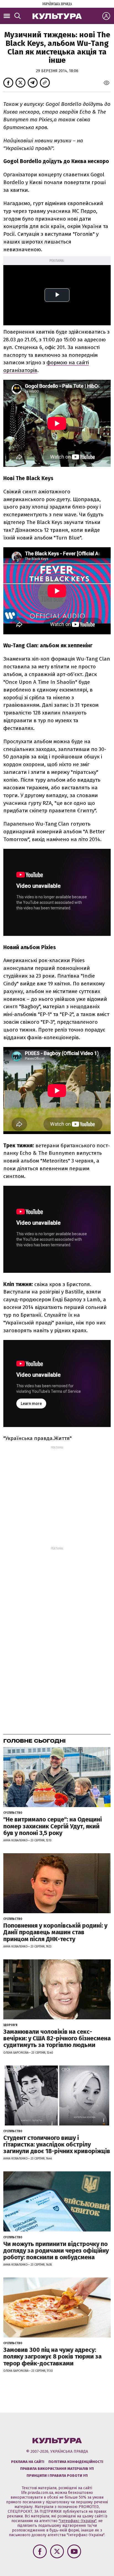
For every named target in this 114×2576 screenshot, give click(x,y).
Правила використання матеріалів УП (57, 2469)
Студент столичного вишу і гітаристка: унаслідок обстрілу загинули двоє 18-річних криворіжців (57, 2144)
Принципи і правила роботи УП (57, 2476)
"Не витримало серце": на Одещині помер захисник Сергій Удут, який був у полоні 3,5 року (53, 1826)
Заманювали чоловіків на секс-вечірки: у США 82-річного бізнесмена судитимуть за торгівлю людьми (57, 2038)
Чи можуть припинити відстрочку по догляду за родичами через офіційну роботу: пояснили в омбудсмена (56, 2251)
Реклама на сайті (28, 2462)
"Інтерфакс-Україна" (77, 2521)
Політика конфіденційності (76, 2462)
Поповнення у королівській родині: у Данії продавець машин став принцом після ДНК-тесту (55, 1932)
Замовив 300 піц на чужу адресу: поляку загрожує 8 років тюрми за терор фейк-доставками (52, 2356)
